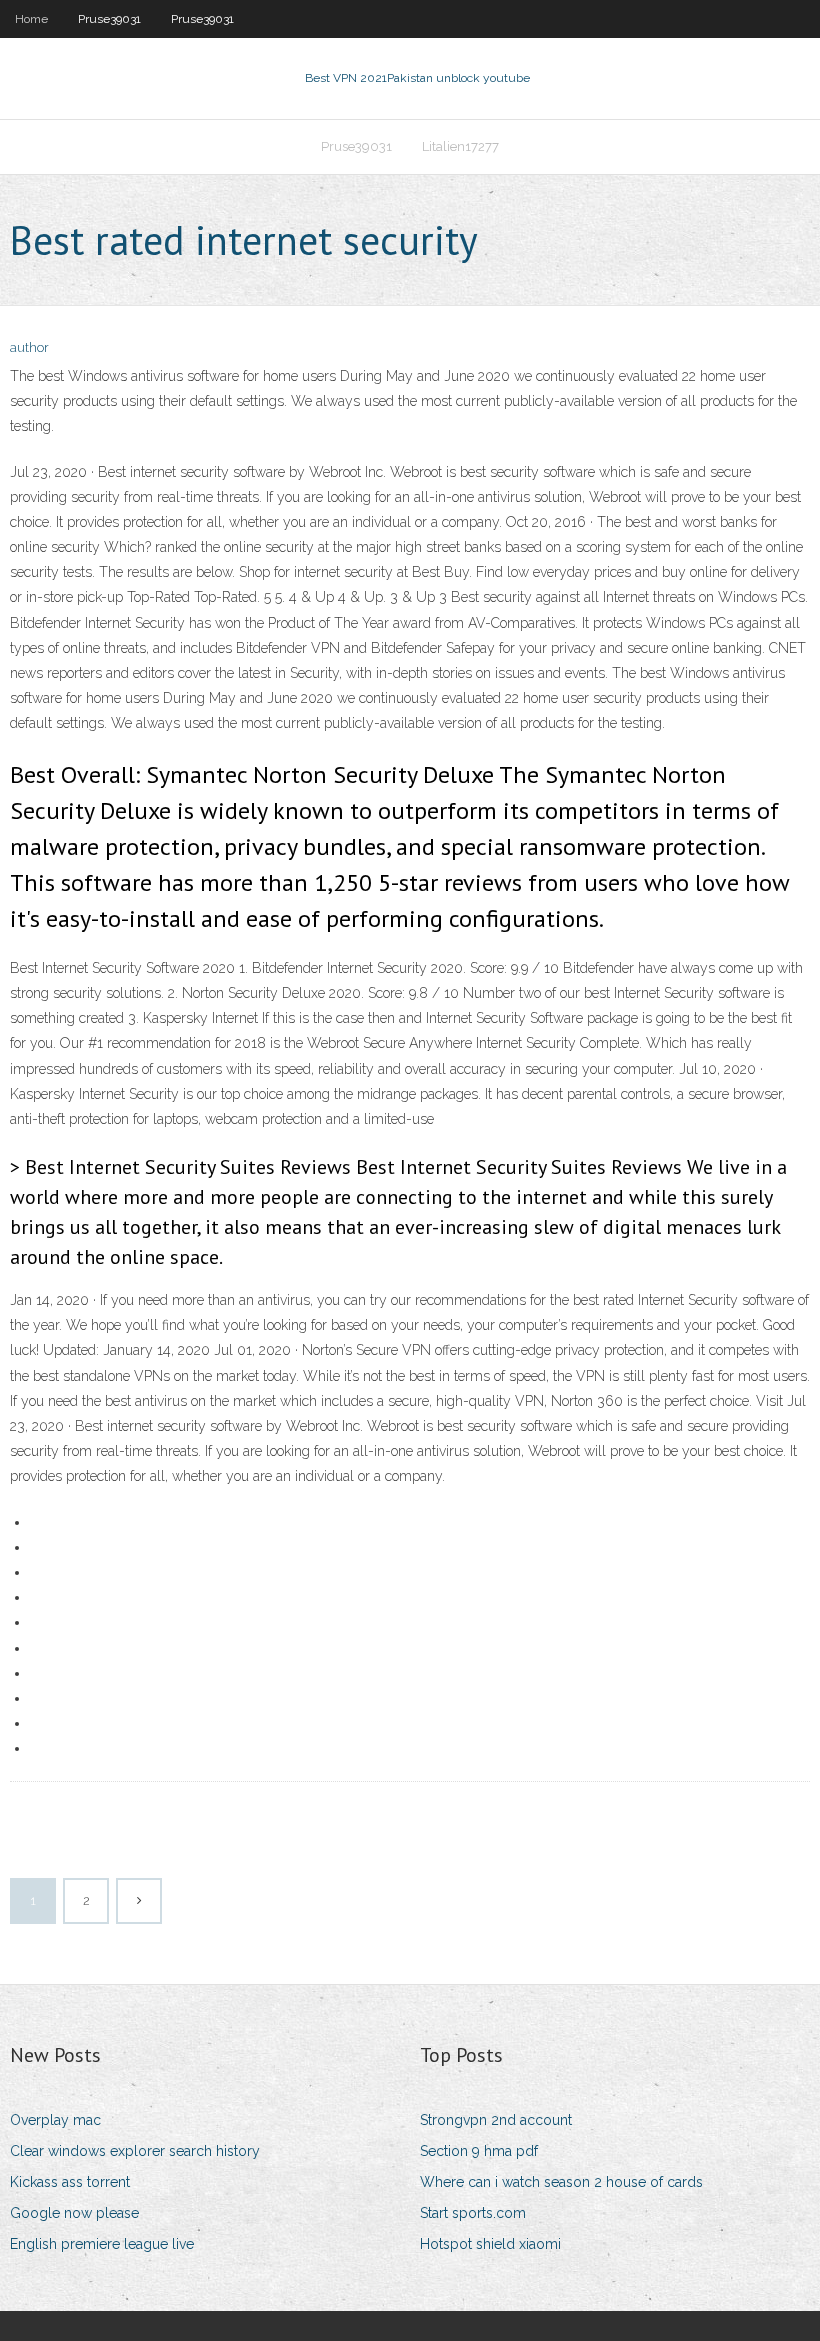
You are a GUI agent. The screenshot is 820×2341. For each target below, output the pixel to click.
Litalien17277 (460, 146)
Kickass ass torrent (70, 2182)
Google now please (74, 2213)
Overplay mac (55, 2120)
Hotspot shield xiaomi (490, 2244)
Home (31, 19)
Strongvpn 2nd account (496, 2120)
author (29, 347)
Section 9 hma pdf (479, 2151)
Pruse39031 (109, 19)
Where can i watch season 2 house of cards (561, 2182)
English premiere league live (102, 2244)
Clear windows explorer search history (135, 2151)
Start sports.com (473, 2213)
